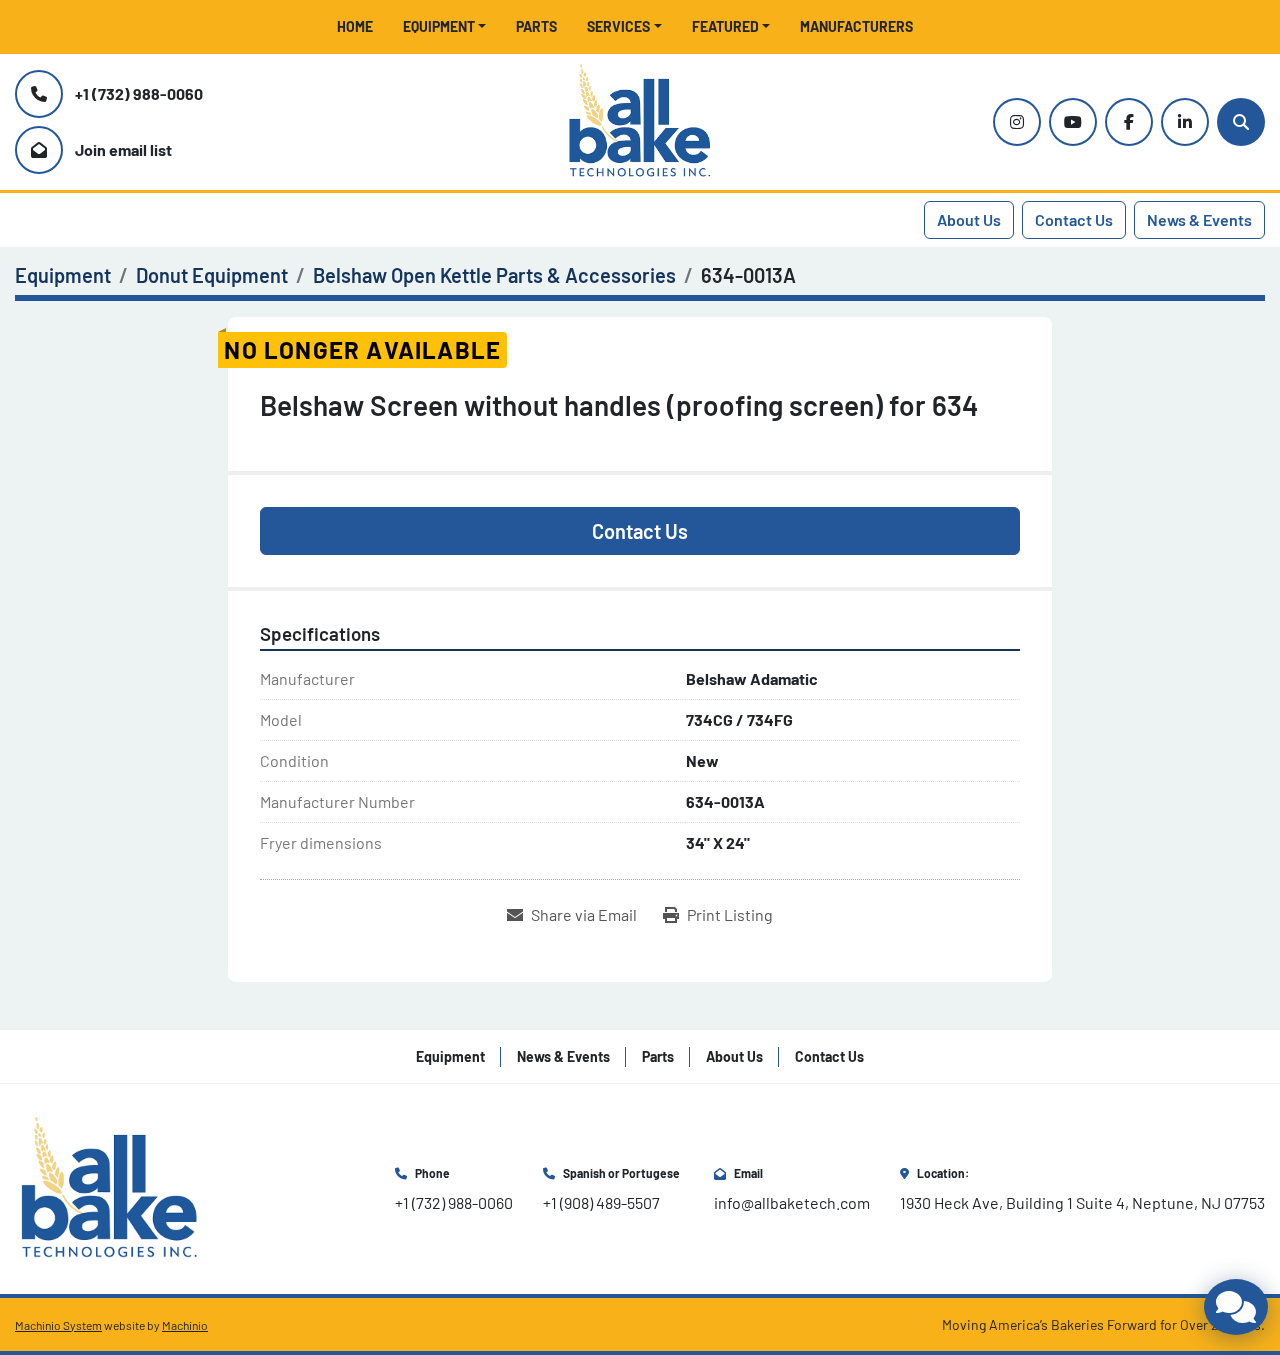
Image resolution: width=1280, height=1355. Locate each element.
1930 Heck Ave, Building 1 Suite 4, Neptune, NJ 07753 (1082, 1202)
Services (618, 26)
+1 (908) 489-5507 (601, 1202)
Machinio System (58, 1325)
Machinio (185, 1325)
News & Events (1199, 219)
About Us (969, 219)
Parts (536, 26)
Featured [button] (725, 26)
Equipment (439, 26)
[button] (445, 26)
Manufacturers (856, 26)
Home (355, 26)
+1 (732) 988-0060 (139, 93)
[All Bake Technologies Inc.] (109, 1186)
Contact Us (1074, 219)
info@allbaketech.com (792, 1202)
